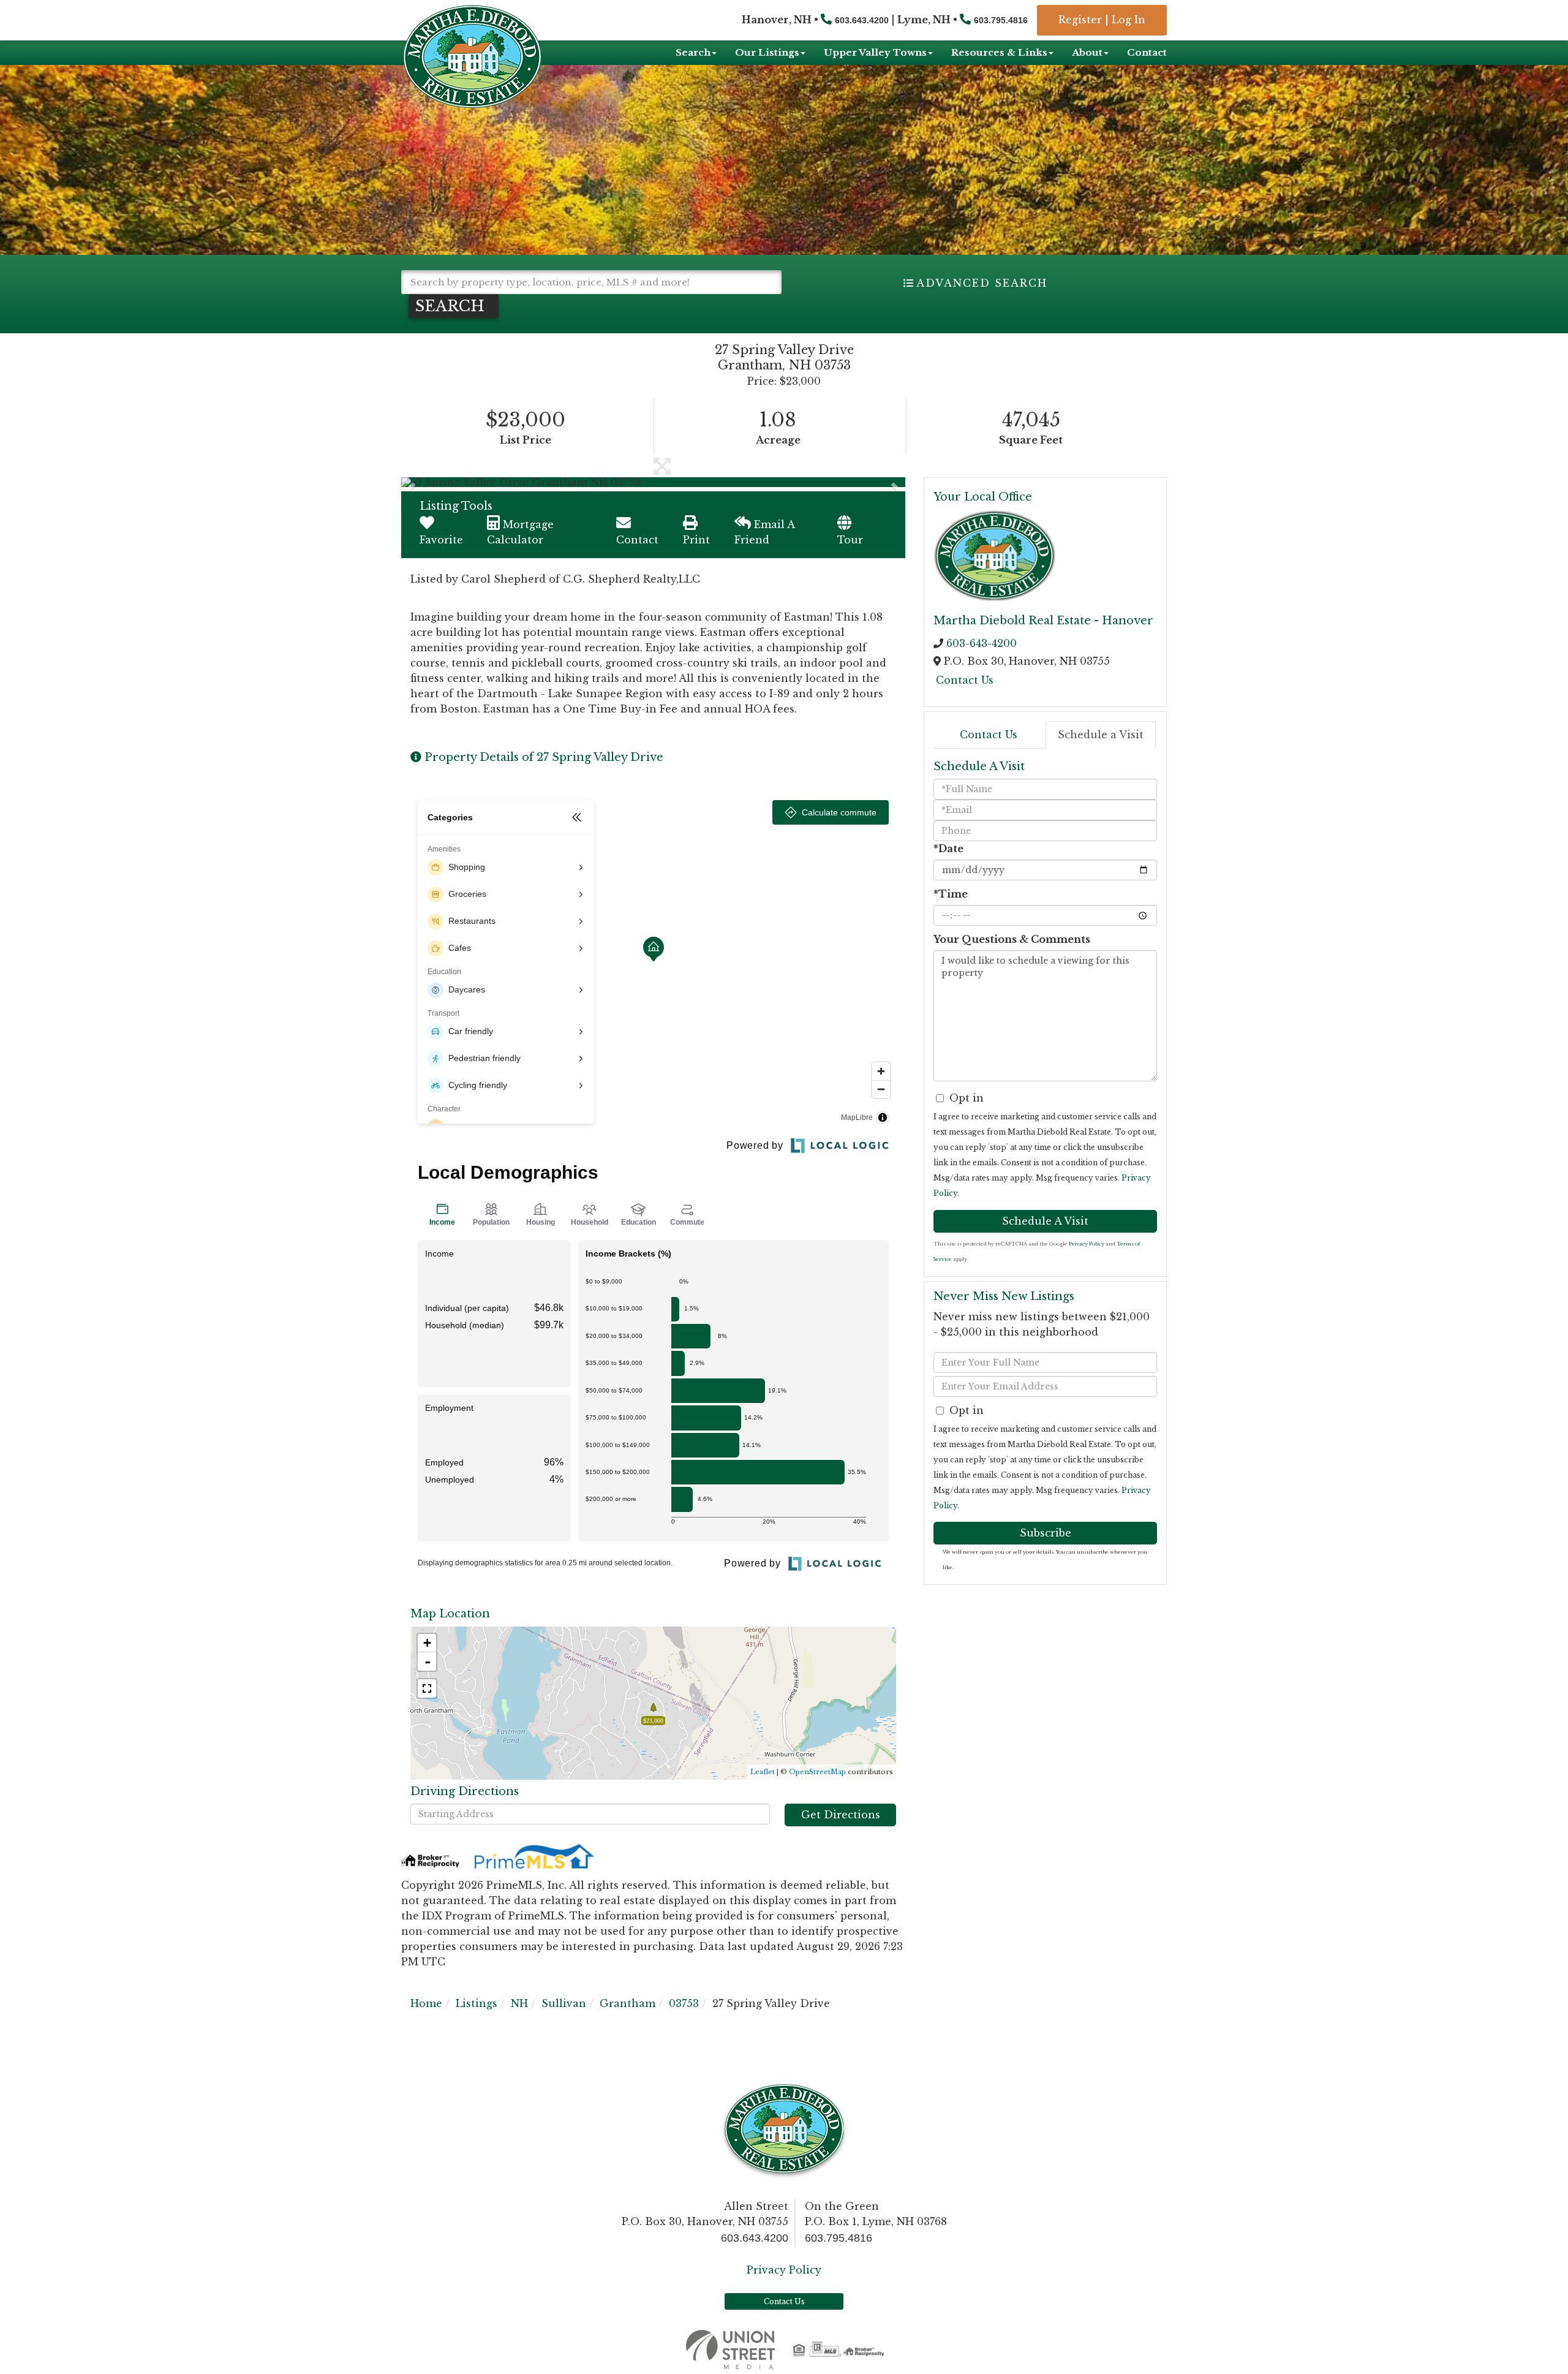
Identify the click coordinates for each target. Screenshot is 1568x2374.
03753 (684, 2003)
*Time (951, 894)
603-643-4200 (982, 643)
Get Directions (841, 1815)
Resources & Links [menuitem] (999, 52)
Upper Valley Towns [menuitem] (875, 52)
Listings (477, 2003)
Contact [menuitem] (1147, 52)
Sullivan (564, 2003)
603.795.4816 (1001, 20)
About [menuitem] (1087, 52)
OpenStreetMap (817, 1772)
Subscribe (1046, 1533)
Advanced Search (982, 283)
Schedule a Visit (1101, 735)
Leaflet (763, 1772)
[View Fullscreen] (427, 1688)
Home (426, 2003)
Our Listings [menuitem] (767, 52)
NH (519, 2003)
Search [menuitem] (693, 52)
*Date (948, 849)
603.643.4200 (862, 20)
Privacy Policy (1087, 1244)
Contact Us (965, 680)
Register (1080, 20)
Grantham (628, 2003)
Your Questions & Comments (1012, 939)
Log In (1129, 20)
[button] (454, 306)
